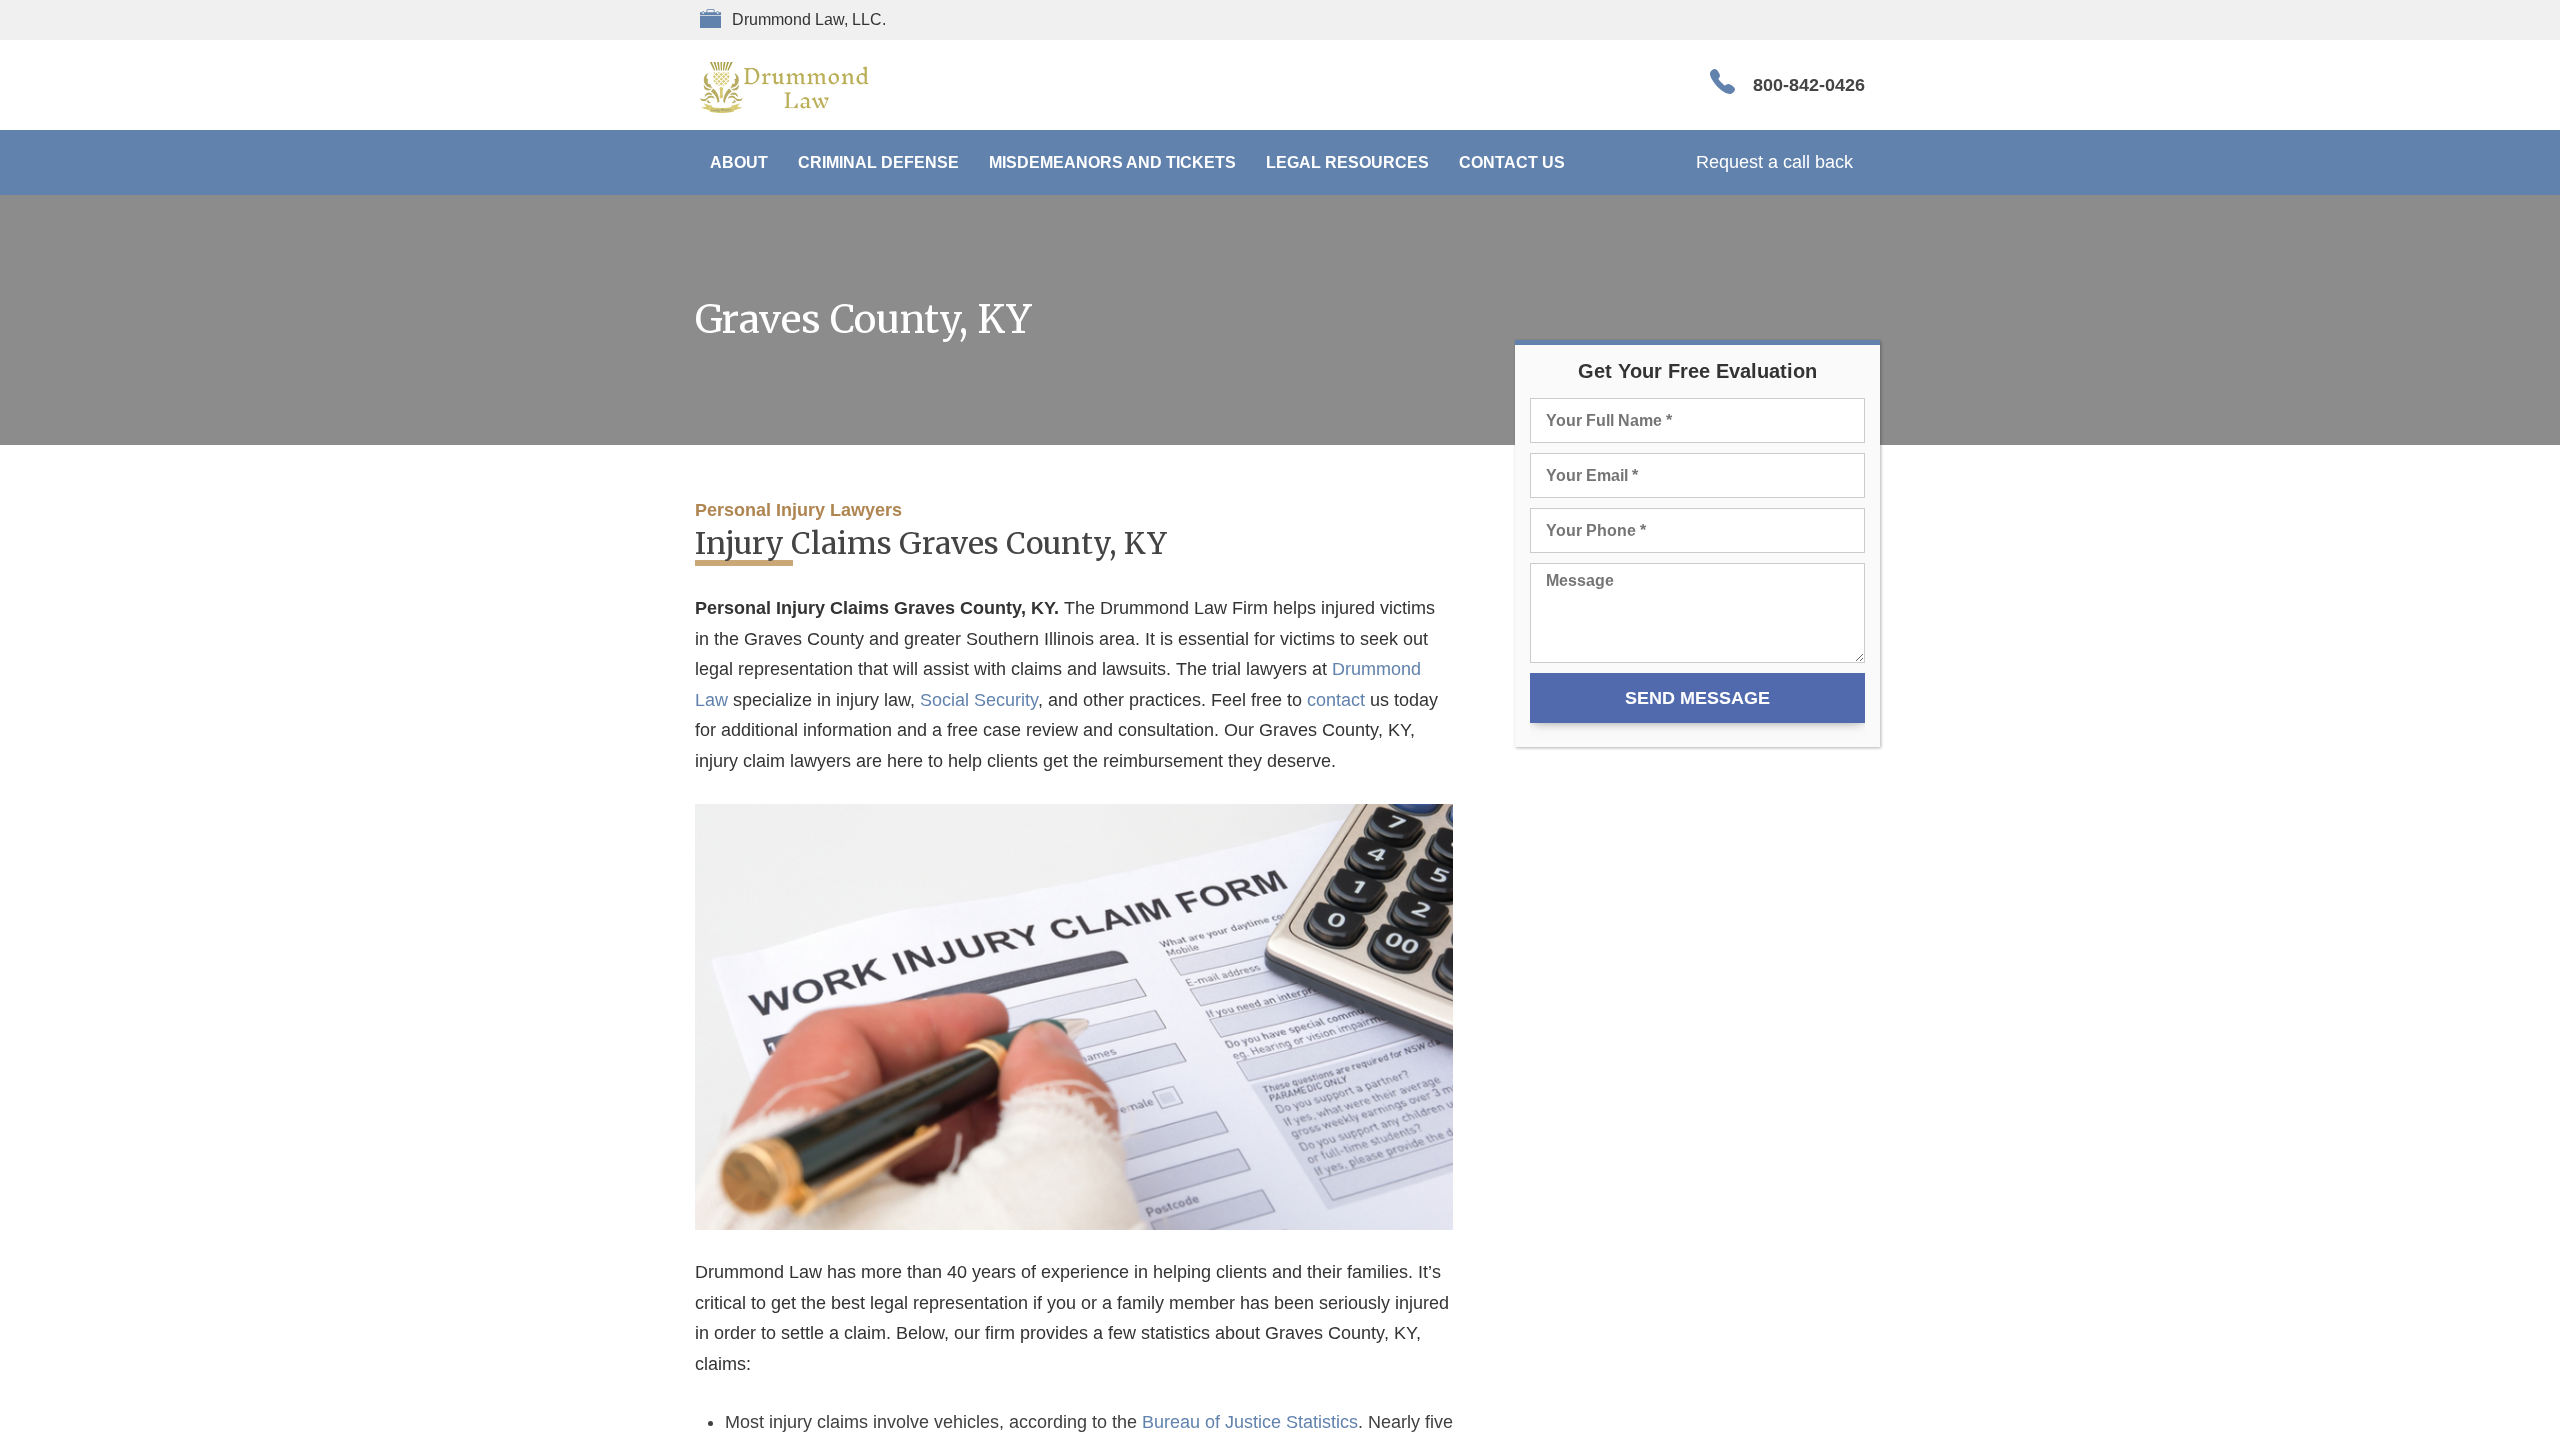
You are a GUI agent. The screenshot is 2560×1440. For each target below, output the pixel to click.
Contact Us (1512, 162)
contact (1336, 700)
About (739, 162)
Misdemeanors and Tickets (1112, 162)
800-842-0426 (1809, 85)
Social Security (979, 700)
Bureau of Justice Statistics (1250, 1422)
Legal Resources (1347, 162)
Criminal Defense (878, 162)
